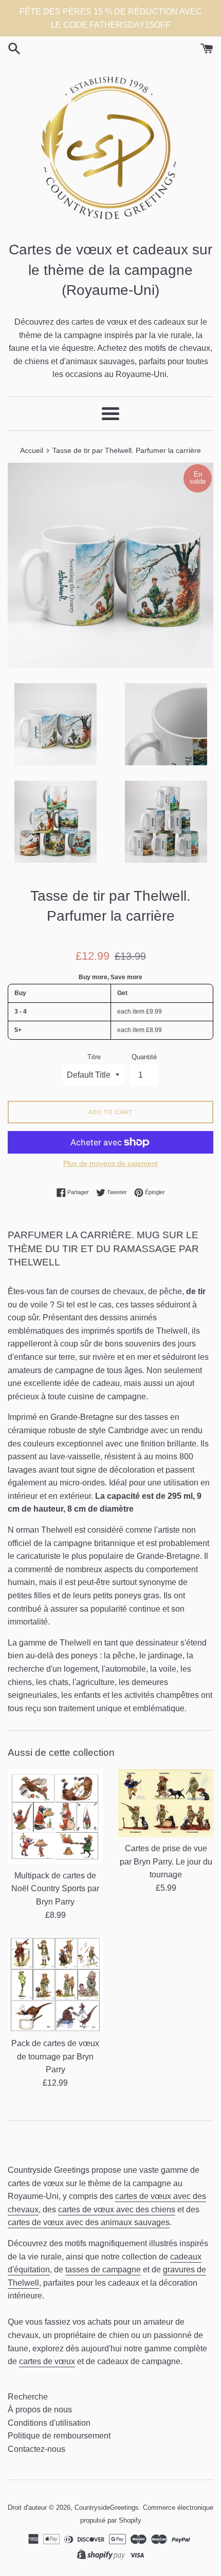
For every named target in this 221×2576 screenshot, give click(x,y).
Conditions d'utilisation (49, 2423)
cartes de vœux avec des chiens (117, 2210)
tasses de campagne (103, 2270)
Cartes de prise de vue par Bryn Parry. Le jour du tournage (166, 1861)
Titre (94, 1057)
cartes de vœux (47, 2361)
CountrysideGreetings (107, 2508)
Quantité (144, 1057)
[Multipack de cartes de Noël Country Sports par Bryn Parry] (55, 1817)
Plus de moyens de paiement (110, 1163)
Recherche (28, 2397)
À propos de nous (40, 2410)
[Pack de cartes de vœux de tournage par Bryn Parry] (55, 1984)
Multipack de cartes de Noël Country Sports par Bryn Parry (55, 1889)
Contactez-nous (36, 2449)
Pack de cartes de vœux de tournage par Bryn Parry (55, 2056)
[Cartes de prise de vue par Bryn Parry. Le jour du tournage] (166, 1803)
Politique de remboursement (59, 2436)
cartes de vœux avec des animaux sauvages (89, 2222)
